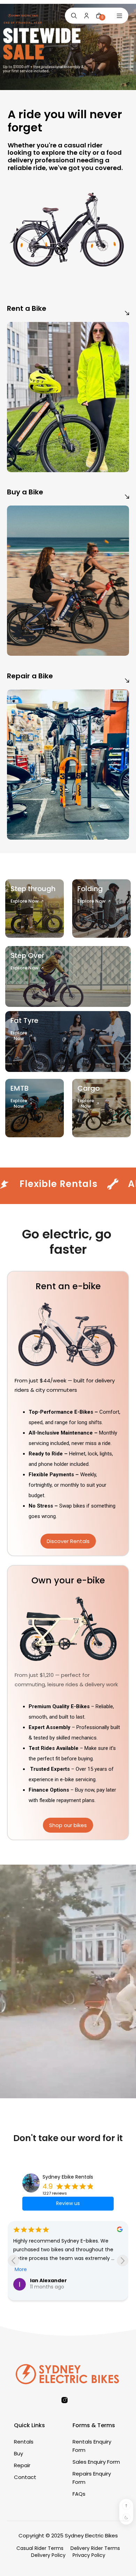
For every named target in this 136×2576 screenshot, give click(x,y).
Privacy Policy (89, 2555)
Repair (22, 2465)
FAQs (79, 2494)
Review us (68, 2203)
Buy (18, 2453)
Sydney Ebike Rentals (68, 2177)
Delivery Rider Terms (95, 2548)
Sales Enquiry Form (96, 2462)
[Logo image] (23, 16)
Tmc (36, 2285)
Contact (25, 2477)
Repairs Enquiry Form (92, 2478)
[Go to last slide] (13, 2260)
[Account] (86, 16)
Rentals (24, 2442)
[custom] (65, 2400)
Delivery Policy (48, 2555)
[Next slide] (123, 2260)
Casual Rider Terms (40, 2548)
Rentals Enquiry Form (92, 2446)
